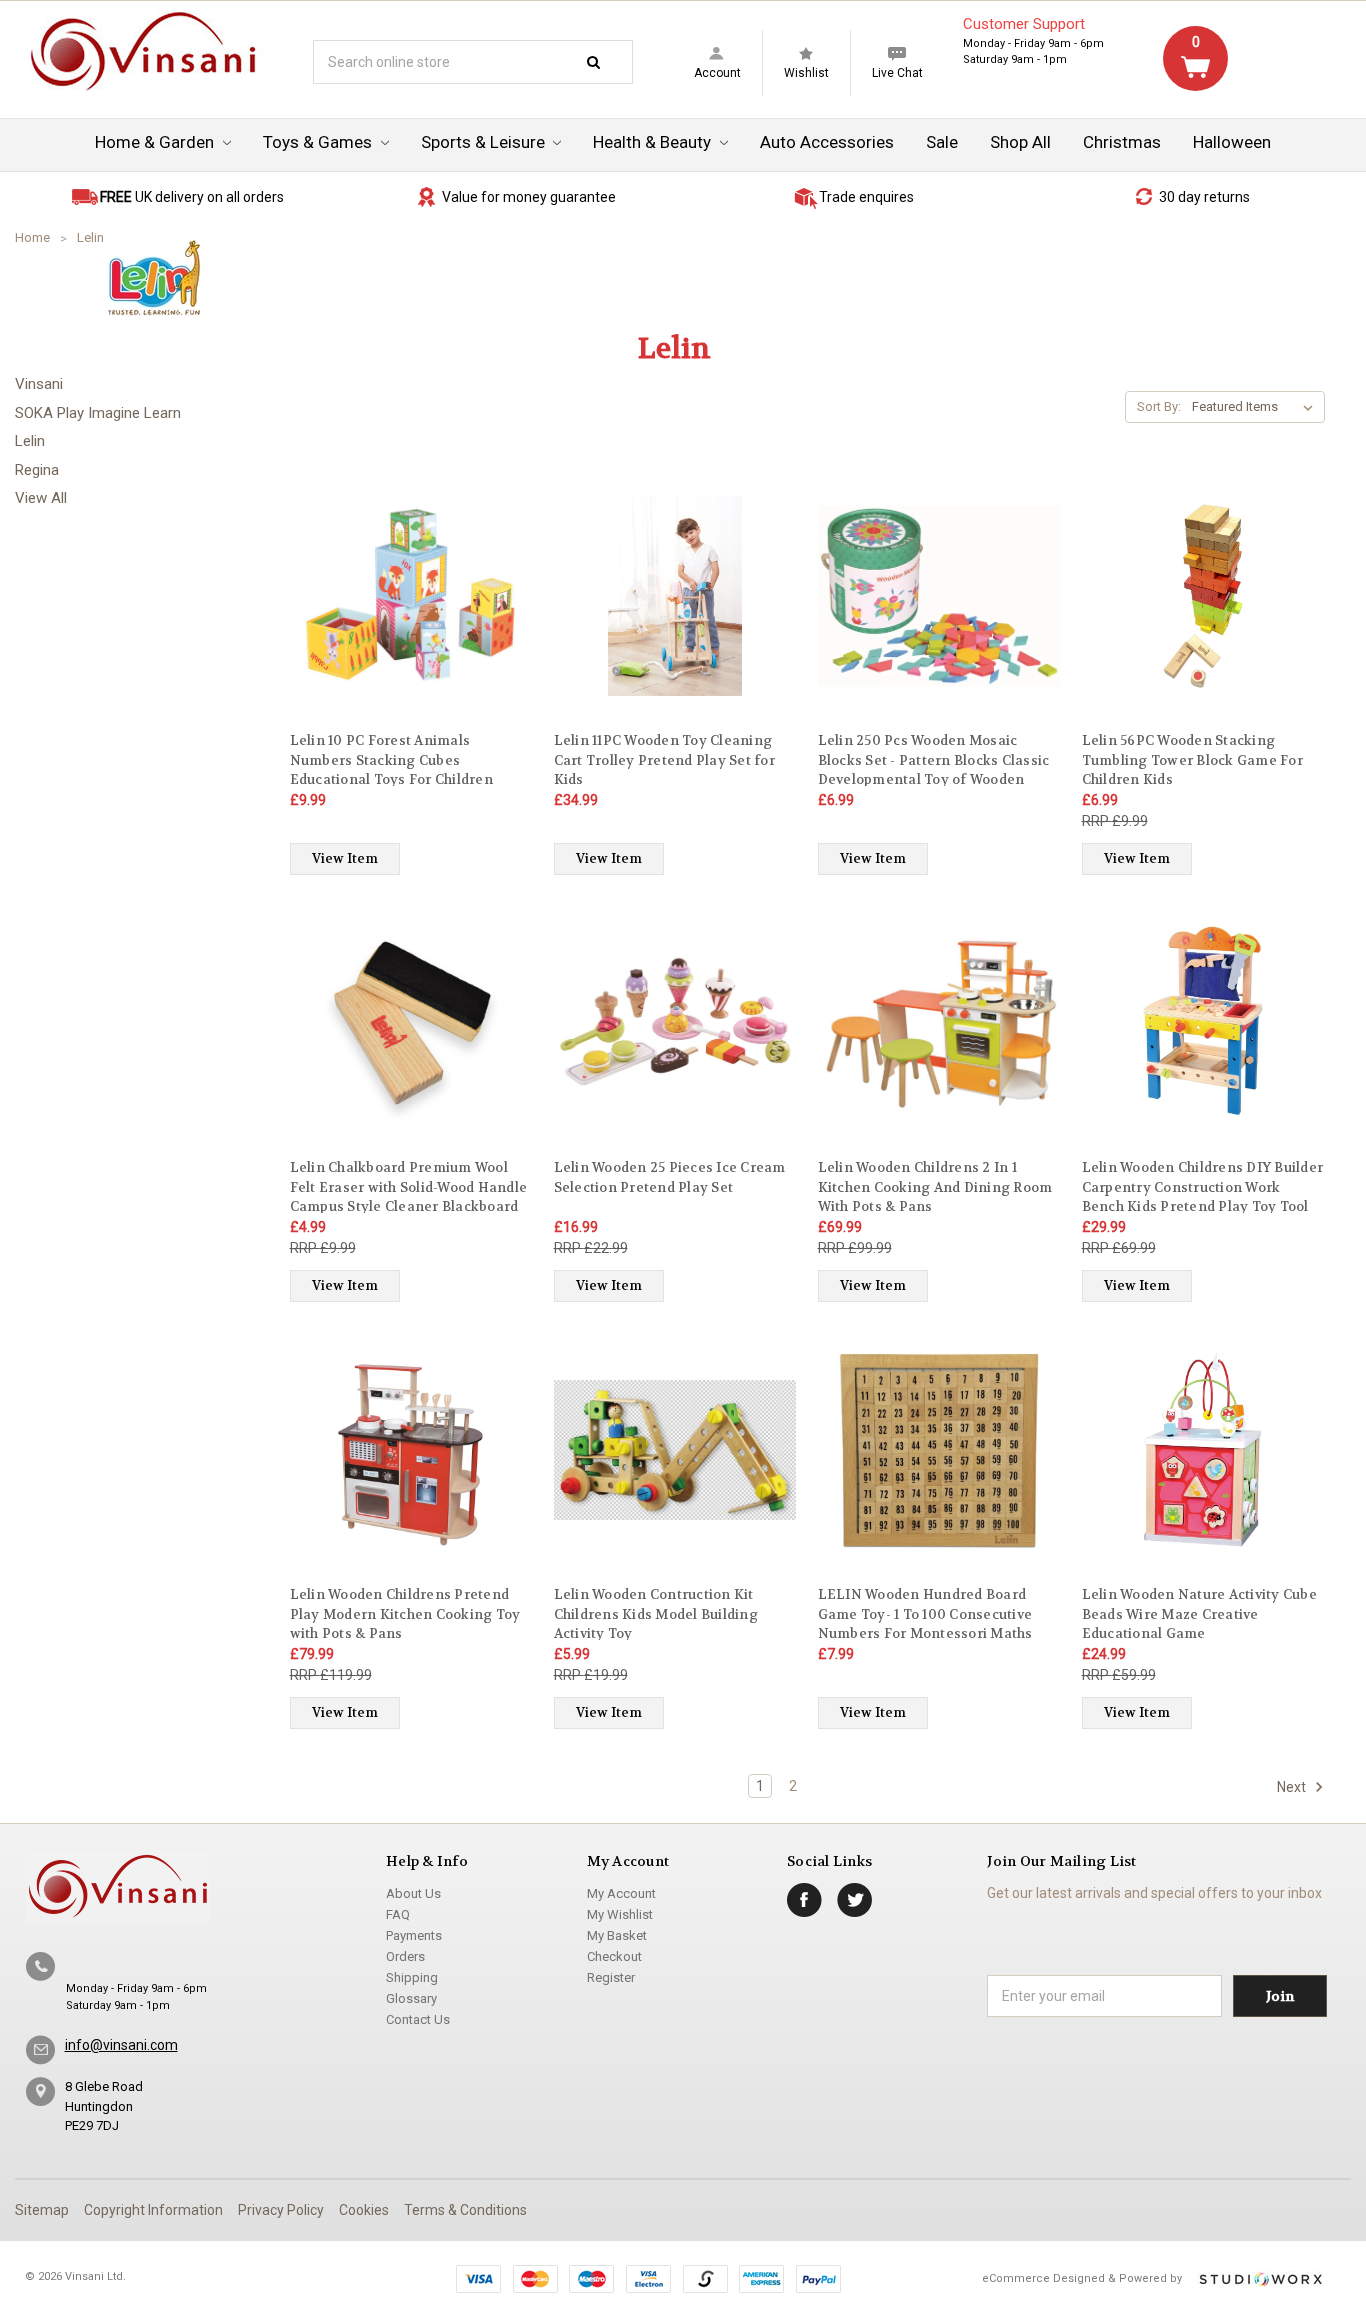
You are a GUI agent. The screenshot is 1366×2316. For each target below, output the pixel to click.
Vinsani (39, 384)
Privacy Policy (281, 2210)
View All (41, 498)
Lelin (90, 237)
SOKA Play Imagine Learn (98, 413)
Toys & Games (319, 142)
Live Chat (897, 73)
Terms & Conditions (465, 2210)
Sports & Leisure (485, 142)
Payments (414, 1935)
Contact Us (418, 2019)
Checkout (614, 1956)
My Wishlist (620, 1914)
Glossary (411, 1998)
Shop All (1020, 142)
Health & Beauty (654, 142)
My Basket (617, 1935)
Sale (942, 142)
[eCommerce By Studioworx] (1260, 2279)
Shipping (412, 1977)
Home (32, 237)
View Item (345, 858)
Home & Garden (156, 142)
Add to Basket (411, 613)
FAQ (398, 1914)
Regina (37, 470)
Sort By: (1159, 406)
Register (611, 1977)
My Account (621, 1893)
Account (717, 73)
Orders (405, 1956)
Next (1293, 1787)
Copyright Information (153, 2210)
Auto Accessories (827, 142)
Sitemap (42, 2210)
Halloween (1232, 142)
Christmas (1122, 142)
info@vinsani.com (121, 2045)
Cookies (364, 2210)
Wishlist (806, 73)
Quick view (411, 578)
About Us (413, 1893)
